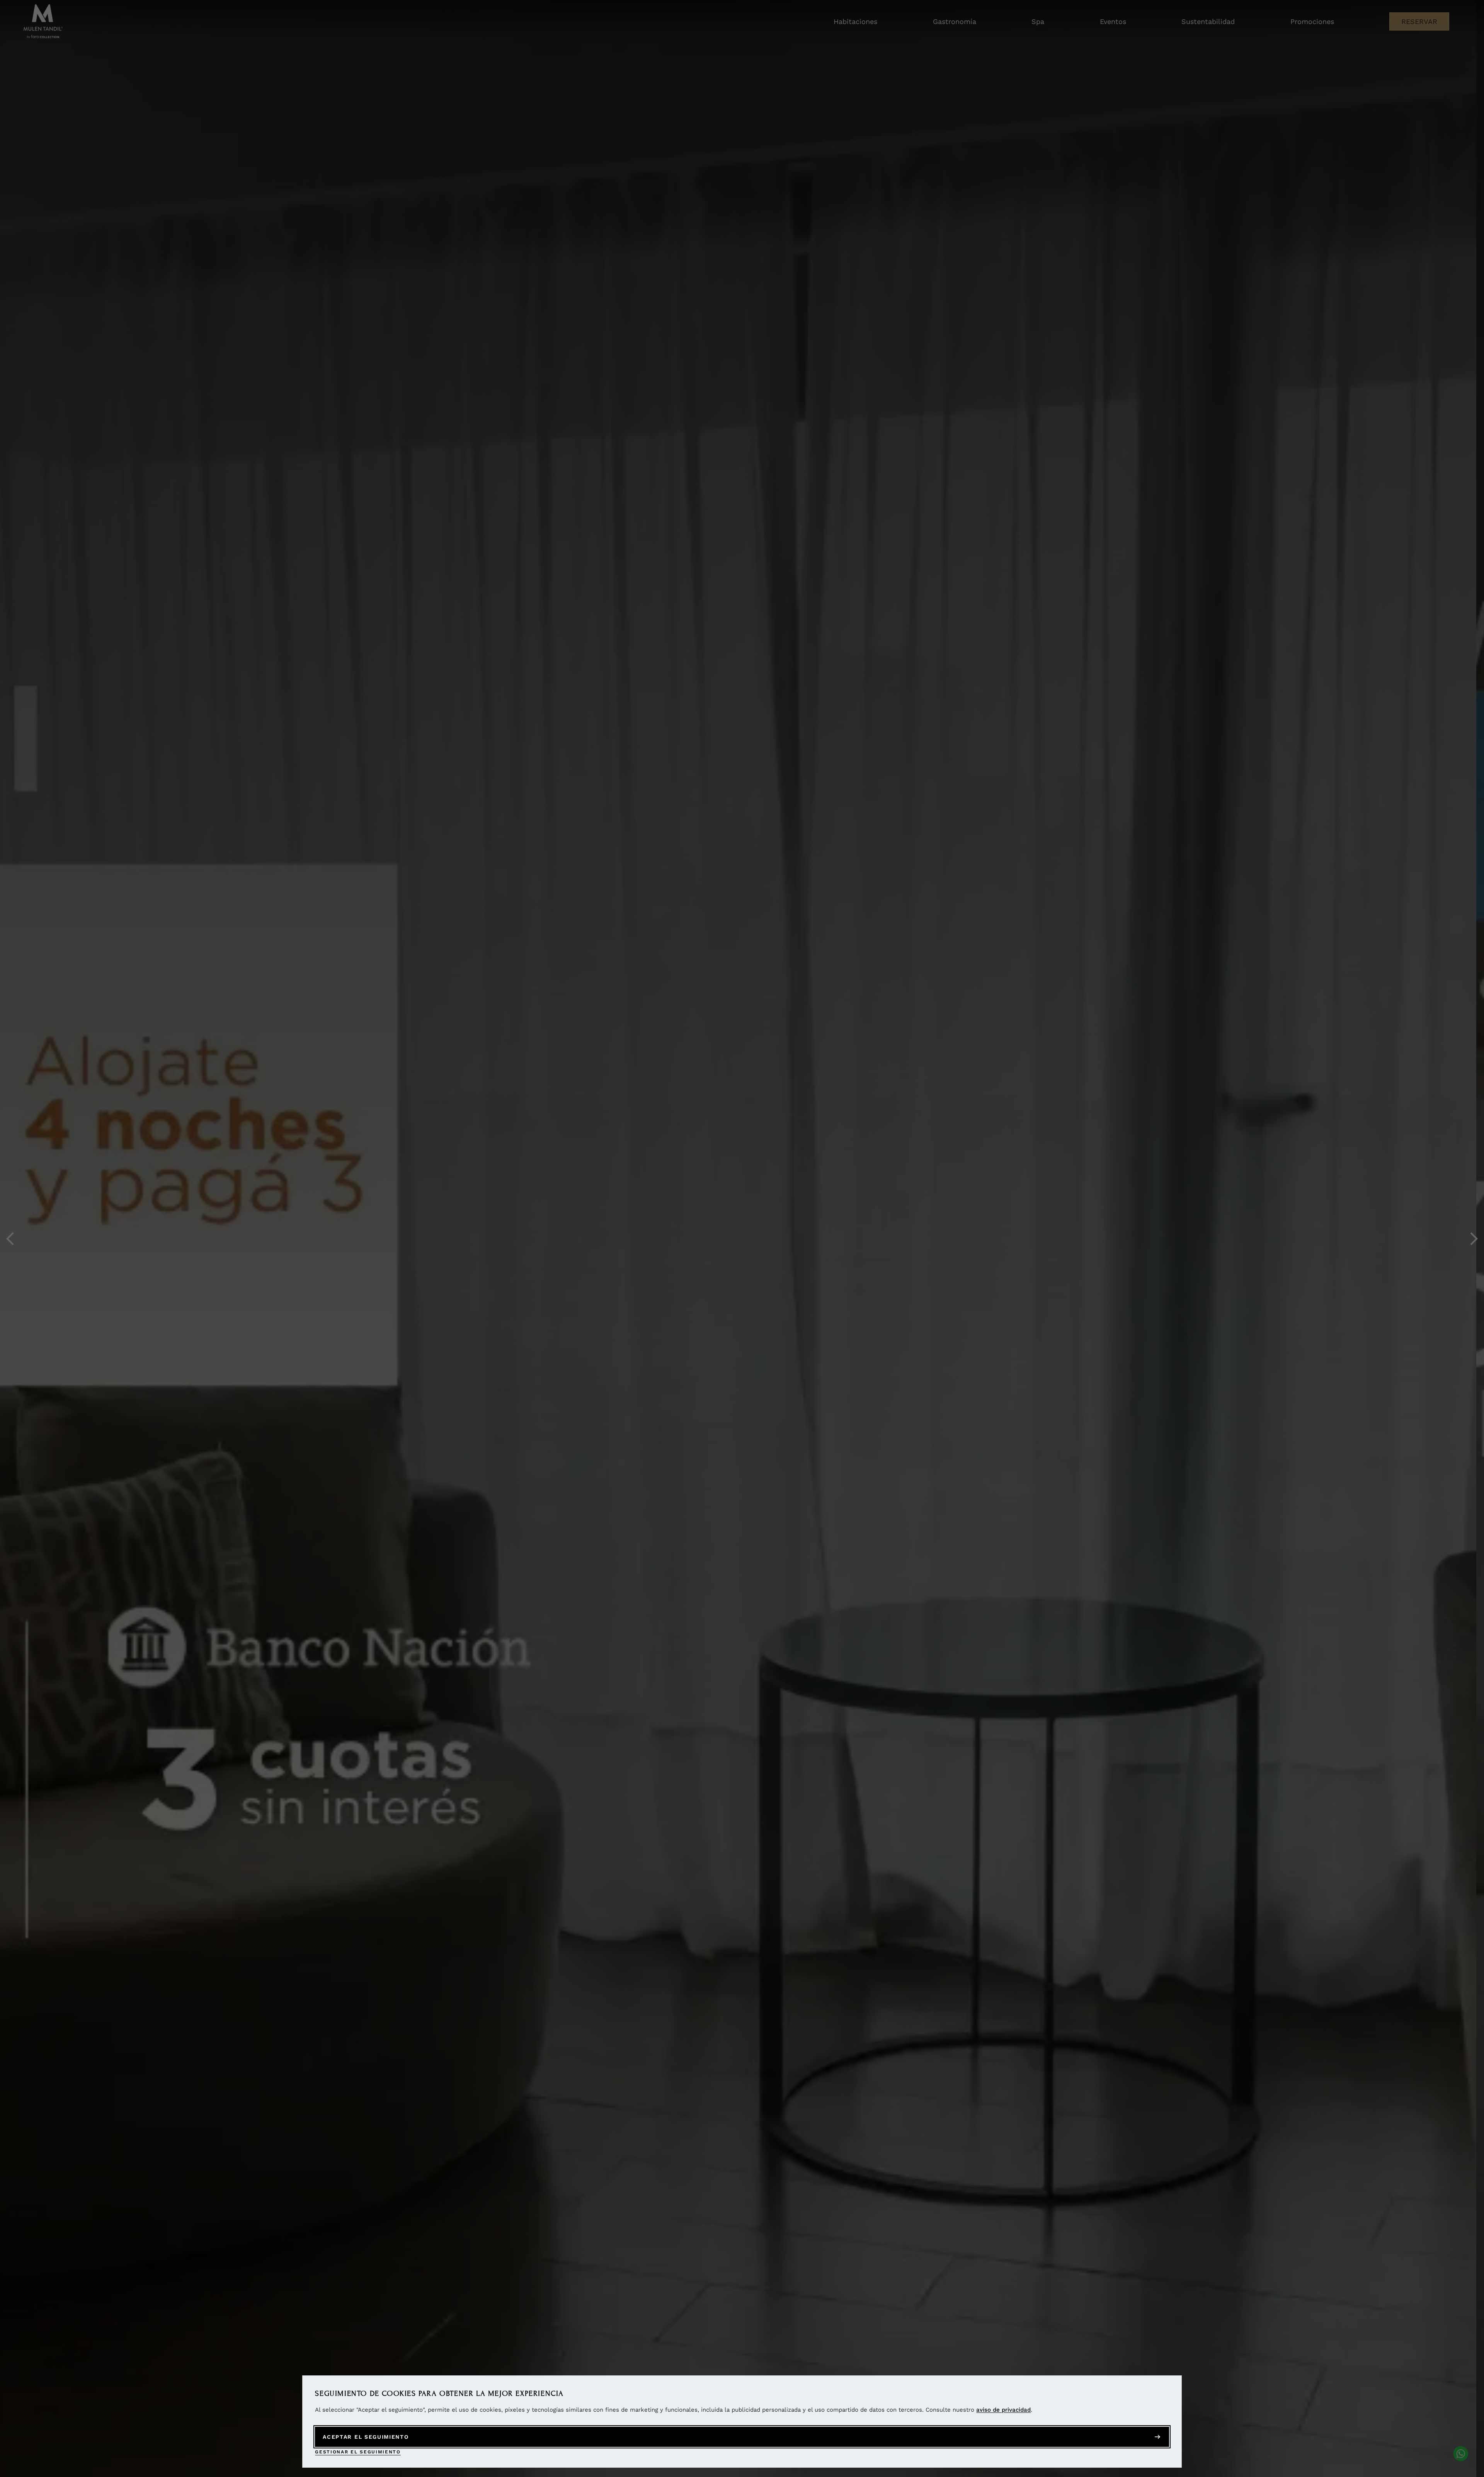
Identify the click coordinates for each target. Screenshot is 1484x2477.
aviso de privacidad (1003, 2410)
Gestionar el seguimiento (358, 2452)
